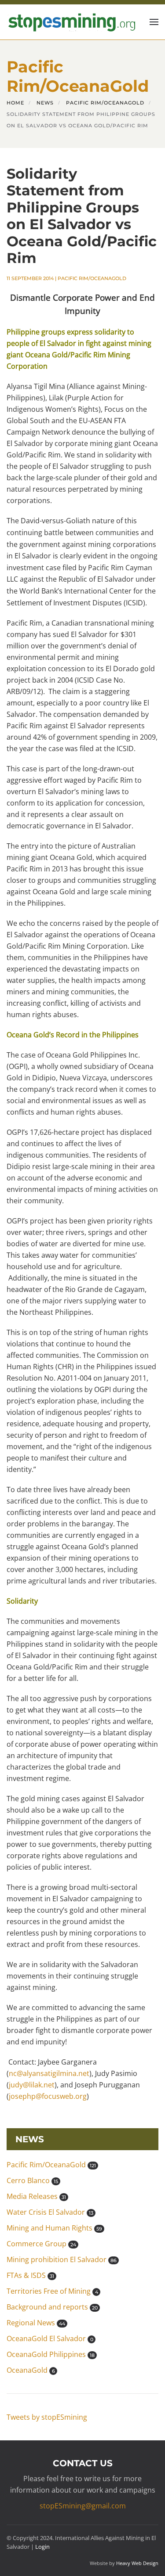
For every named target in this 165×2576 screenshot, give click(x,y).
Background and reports (52, 2307)
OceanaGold (31, 2370)
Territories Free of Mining (52, 2291)
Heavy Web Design (137, 2563)
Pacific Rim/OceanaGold (92, 278)
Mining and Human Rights (54, 2228)
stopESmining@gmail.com (83, 2506)
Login (42, 2547)
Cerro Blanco (32, 2180)
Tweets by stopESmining (47, 2417)
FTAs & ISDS (30, 2275)
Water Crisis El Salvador (50, 2212)
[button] (154, 22)
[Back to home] (71, 22)
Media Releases (36, 2196)
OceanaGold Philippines (51, 2354)
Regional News (36, 2323)
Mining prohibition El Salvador (62, 2259)
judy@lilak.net (32, 2085)
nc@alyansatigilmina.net (49, 2073)
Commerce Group (41, 2244)
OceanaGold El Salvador (50, 2339)
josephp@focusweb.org (48, 2096)
